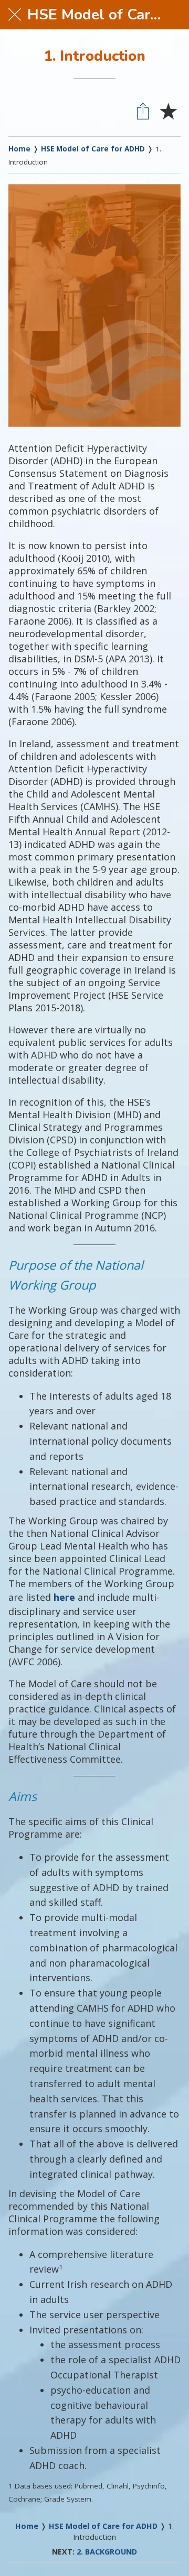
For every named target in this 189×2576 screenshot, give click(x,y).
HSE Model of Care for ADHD (93, 149)
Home (19, 149)
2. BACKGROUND (107, 2552)
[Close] (15, 15)
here (64, 1597)
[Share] (143, 111)
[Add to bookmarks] (168, 111)
